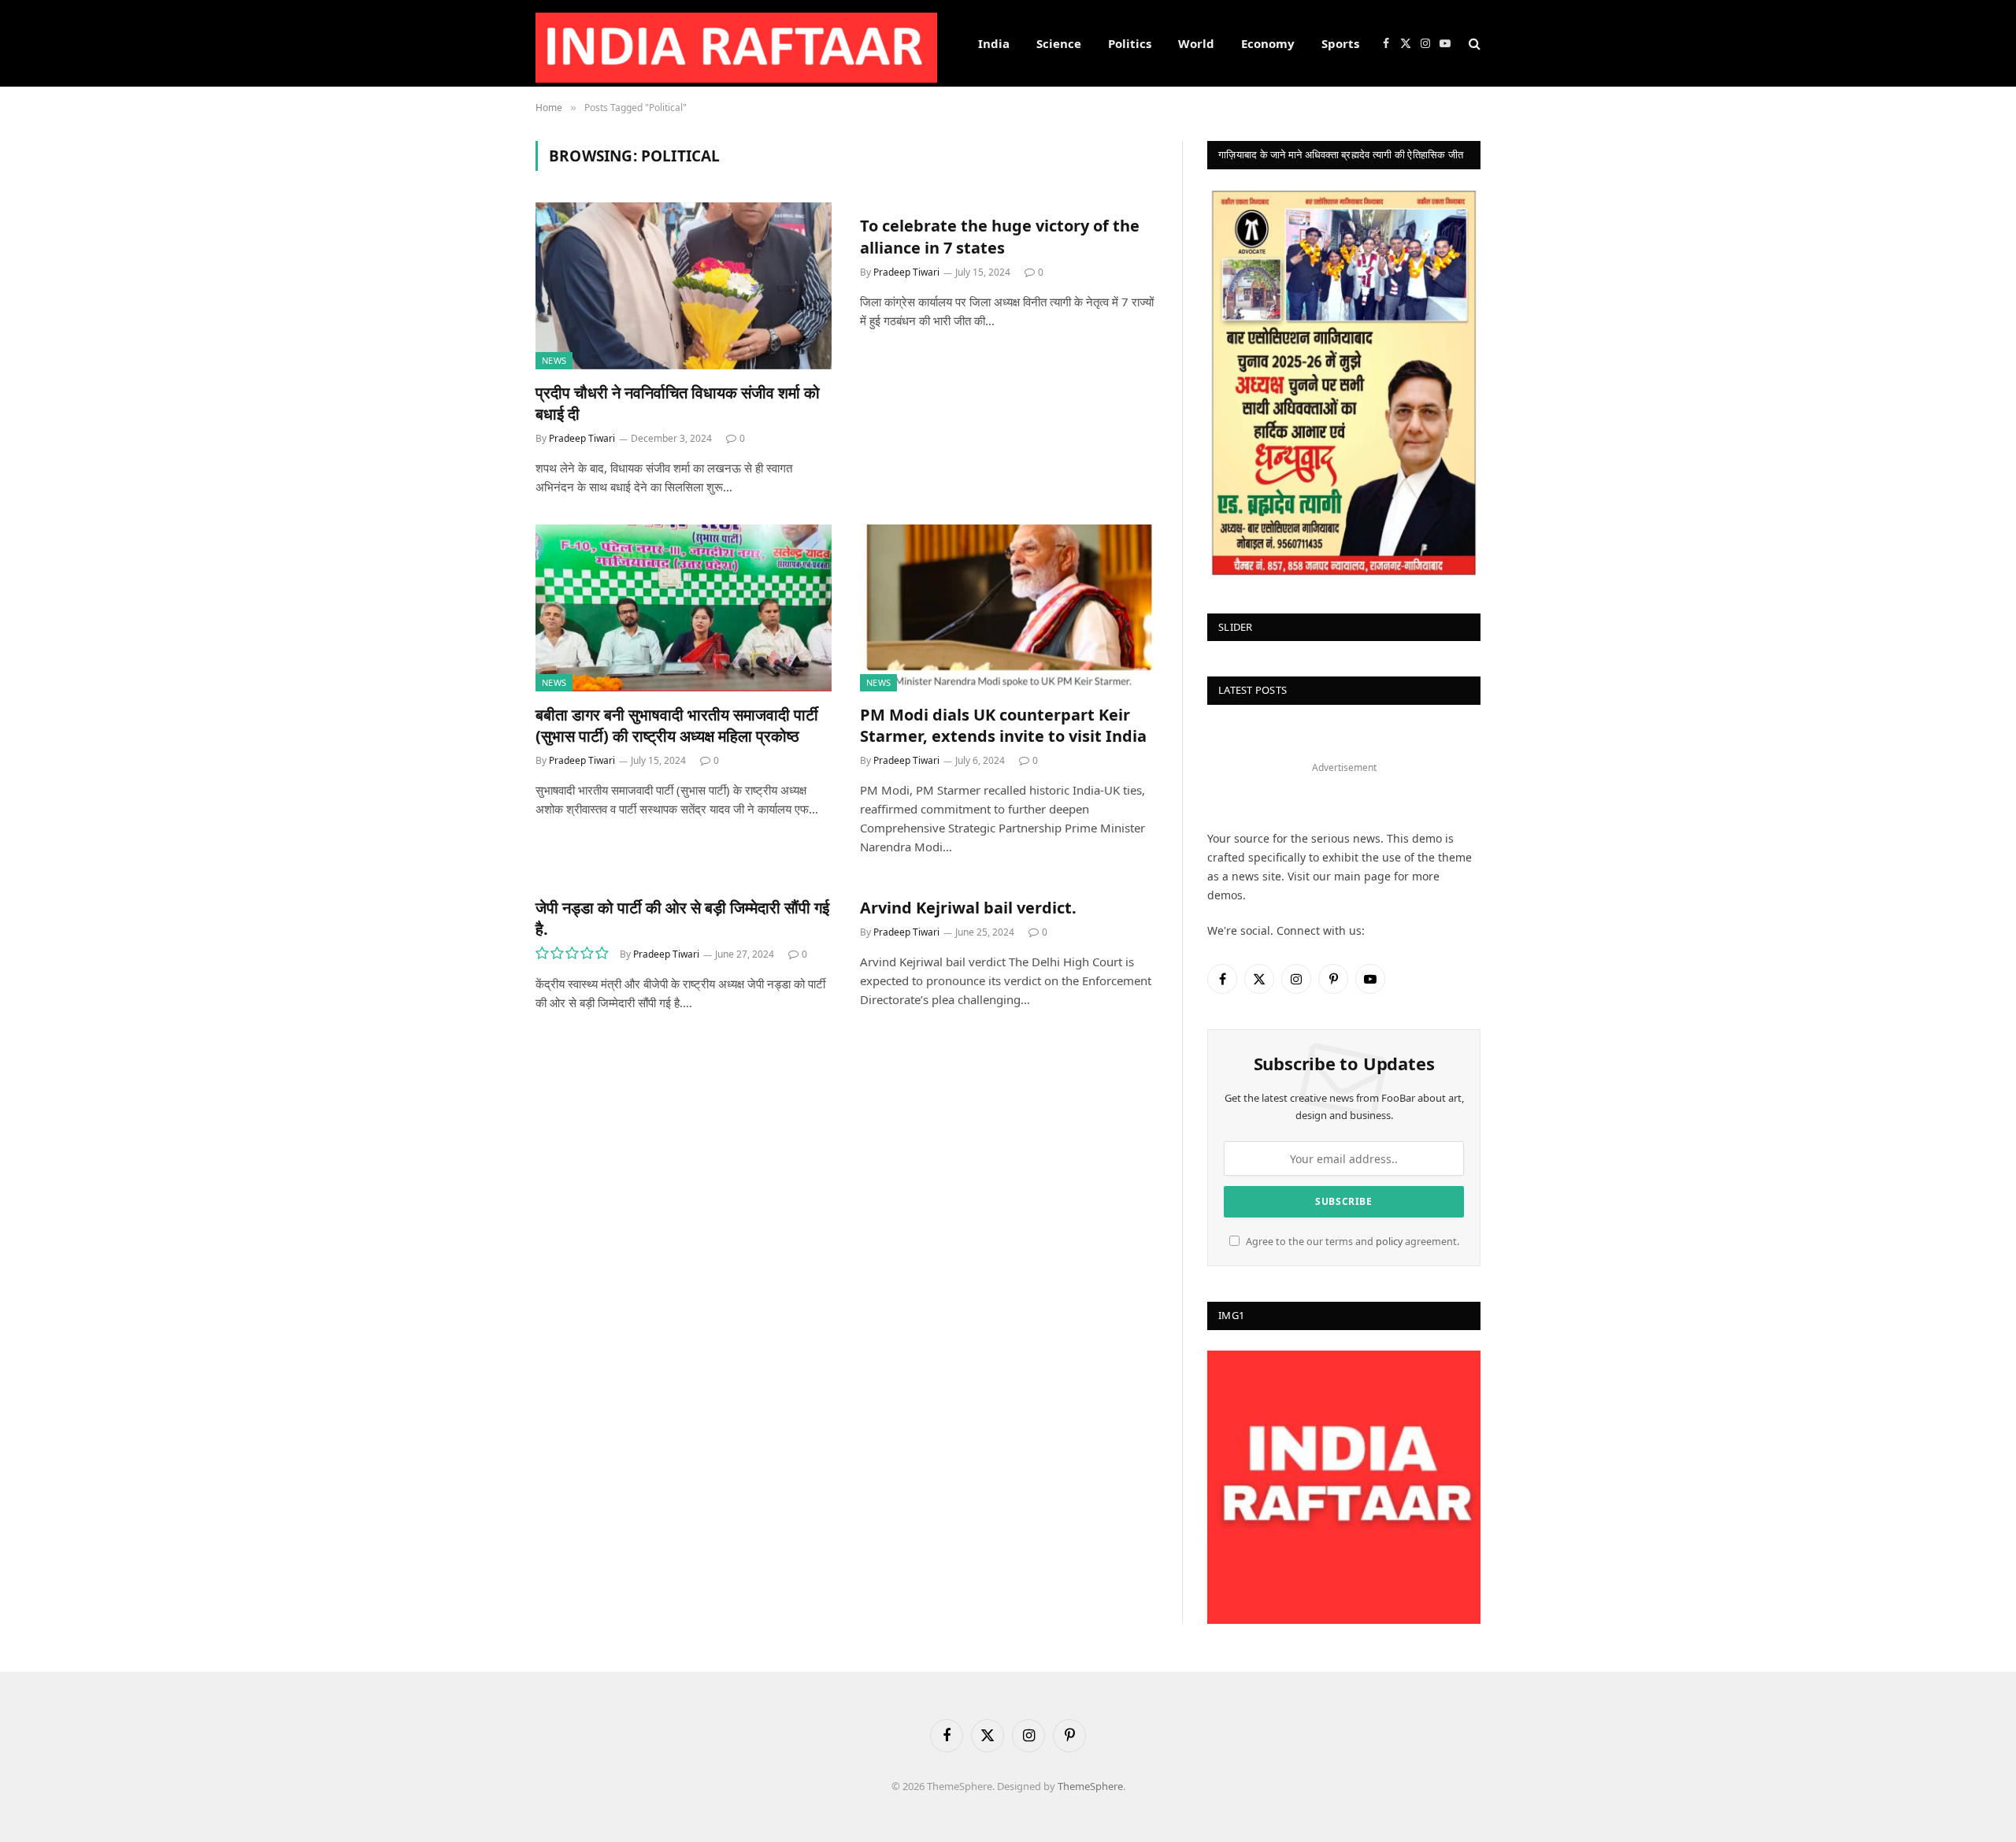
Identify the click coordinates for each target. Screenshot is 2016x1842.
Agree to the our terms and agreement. (1351, 1242)
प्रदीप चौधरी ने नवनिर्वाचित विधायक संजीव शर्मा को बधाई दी (678, 403)
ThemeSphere (1090, 1786)
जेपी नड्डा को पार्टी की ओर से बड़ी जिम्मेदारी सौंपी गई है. (682, 918)
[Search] (1473, 44)
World (1196, 43)
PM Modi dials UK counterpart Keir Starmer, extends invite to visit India (1003, 725)
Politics (1130, 43)
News (554, 360)
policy (1389, 1242)
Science (1059, 43)
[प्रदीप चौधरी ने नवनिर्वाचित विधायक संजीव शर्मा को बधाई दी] (684, 286)
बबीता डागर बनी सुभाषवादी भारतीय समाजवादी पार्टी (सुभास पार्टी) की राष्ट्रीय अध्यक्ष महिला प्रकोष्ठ (677, 725)
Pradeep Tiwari (582, 438)
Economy (1268, 43)
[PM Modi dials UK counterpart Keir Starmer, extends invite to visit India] (1008, 608)
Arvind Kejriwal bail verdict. (968, 908)
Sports (1340, 43)
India (994, 43)
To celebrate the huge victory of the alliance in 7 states (1000, 236)
